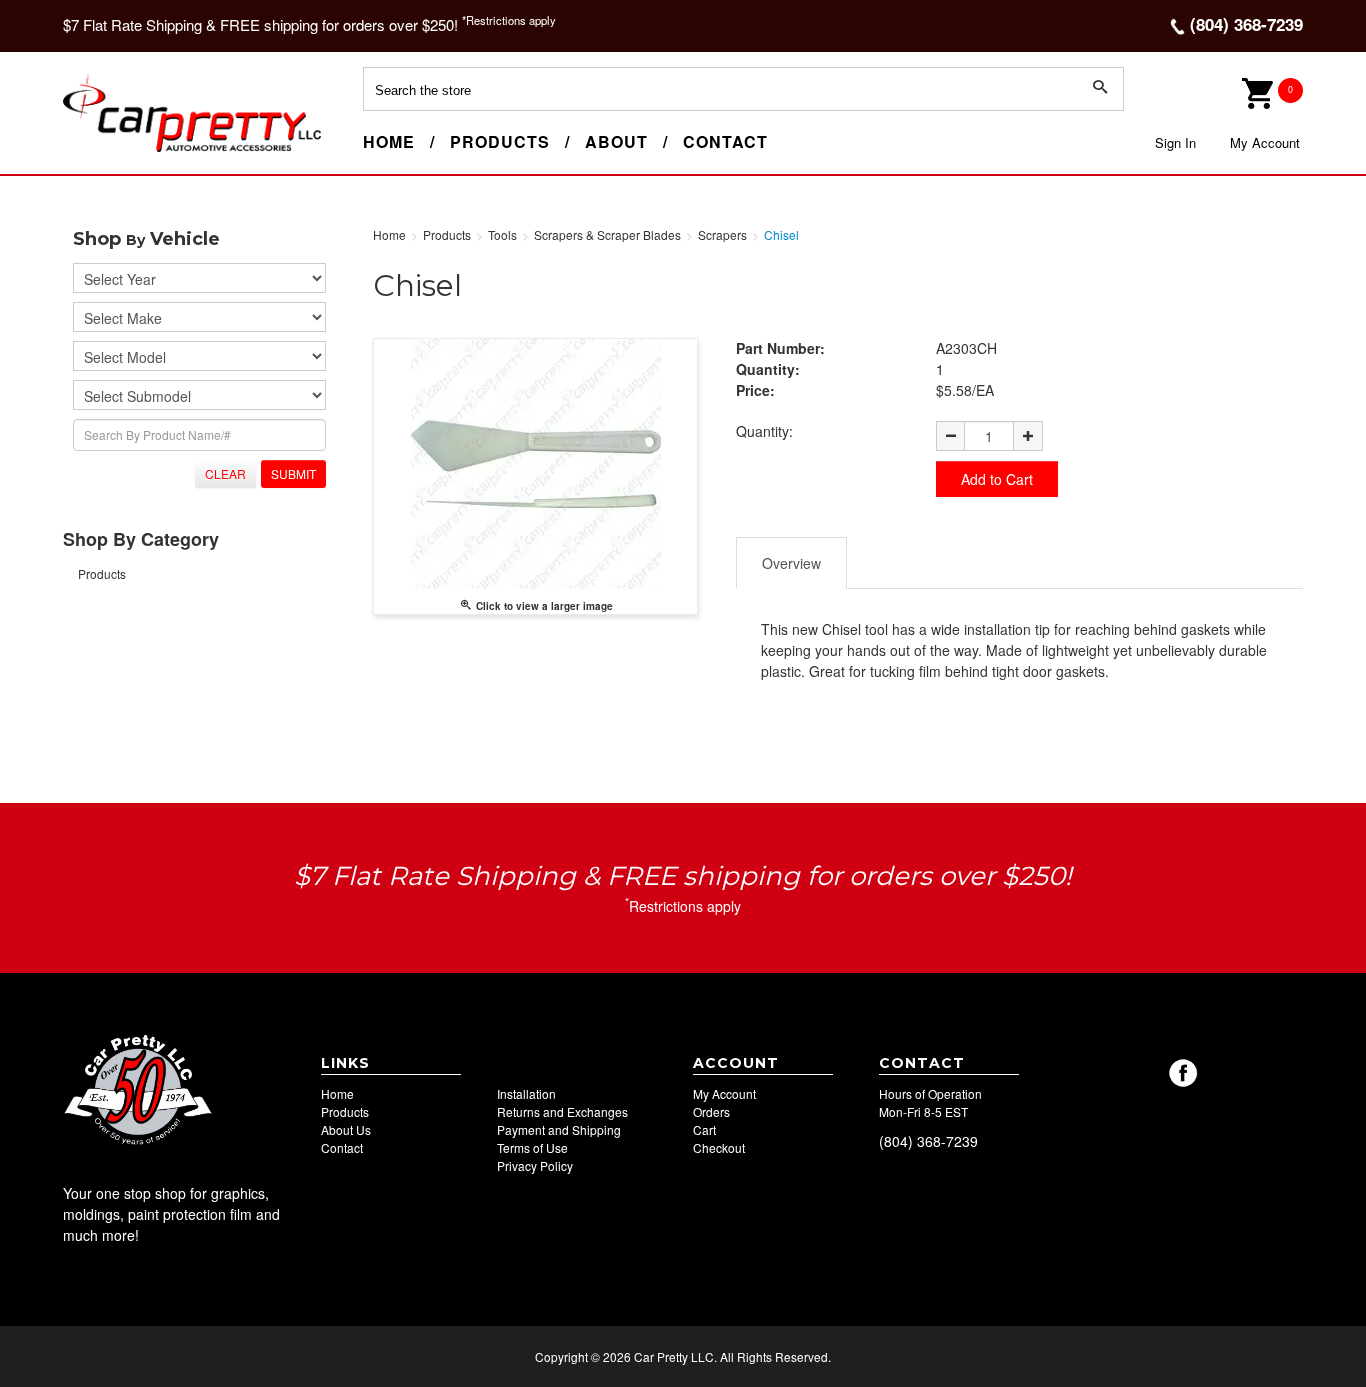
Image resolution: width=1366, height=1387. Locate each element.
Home (389, 141)
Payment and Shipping (559, 1129)
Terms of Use (532, 1147)
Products (500, 141)
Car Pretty (99, 151)
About (616, 141)
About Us (346, 1129)
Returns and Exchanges (562, 1111)
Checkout (719, 1147)
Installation (526, 1093)
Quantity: (764, 431)
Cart (704, 1129)
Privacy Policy (535, 1165)
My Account (1265, 142)
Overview (791, 563)
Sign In (1175, 142)
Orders (711, 1111)
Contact (725, 141)
